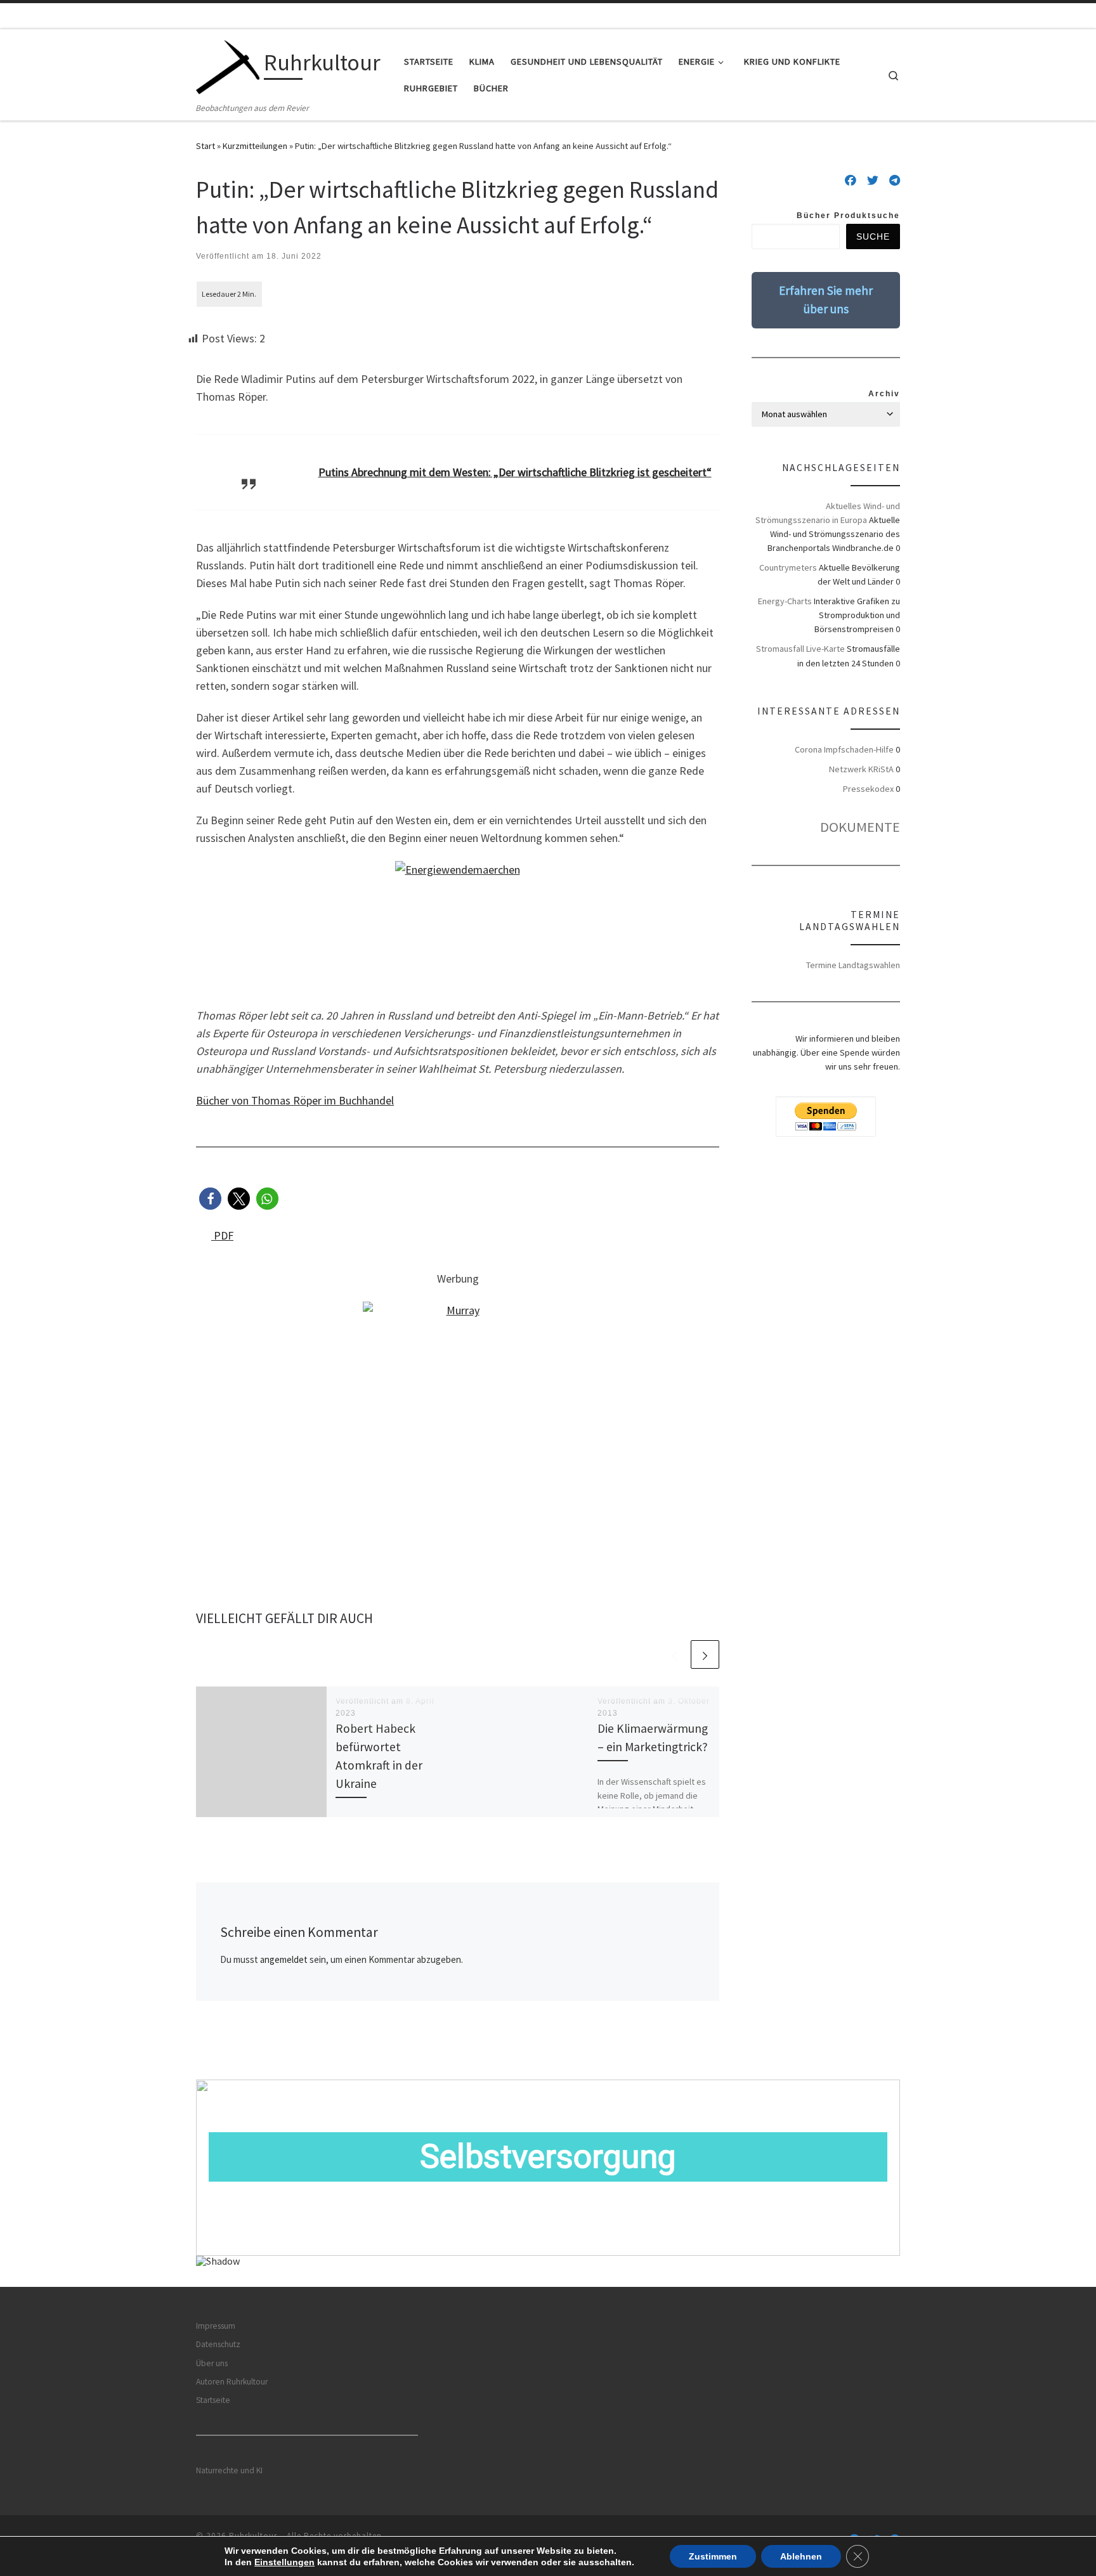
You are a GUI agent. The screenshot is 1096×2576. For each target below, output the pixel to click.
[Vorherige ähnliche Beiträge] (675, 1654)
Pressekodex (868, 789)
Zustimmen (713, 2556)
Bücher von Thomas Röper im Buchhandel (295, 1100)
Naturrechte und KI (229, 2470)
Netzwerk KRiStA (861, 769)
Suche (873, 236)
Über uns (212, 2363)
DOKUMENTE (860, 827)
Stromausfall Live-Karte (800, 649)
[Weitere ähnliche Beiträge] (705, 1654)
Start (205, 146)
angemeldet (284, 1959)
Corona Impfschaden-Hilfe (844, 749)
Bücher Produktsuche (848, 216)
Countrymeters (788, 567)
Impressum (216, 2326)
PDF (222, 1235)
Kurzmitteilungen (255, 146)
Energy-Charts (785, 601)
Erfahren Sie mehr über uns (826, 300)
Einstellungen (284, 2562)
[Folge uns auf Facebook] (851, 181)
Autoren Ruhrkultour (232, 2382)
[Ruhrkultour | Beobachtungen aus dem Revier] (228, 65)
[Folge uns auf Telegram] (895, 181)
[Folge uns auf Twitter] (873, 181)
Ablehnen (801, 2556)
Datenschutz (218, 2344)
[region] (548, 2183)
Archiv (884, 394)
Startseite (213, 2400)
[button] (210, 1199)
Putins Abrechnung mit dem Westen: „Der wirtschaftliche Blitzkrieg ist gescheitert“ (515, 472)
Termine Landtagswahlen (853, 965)
